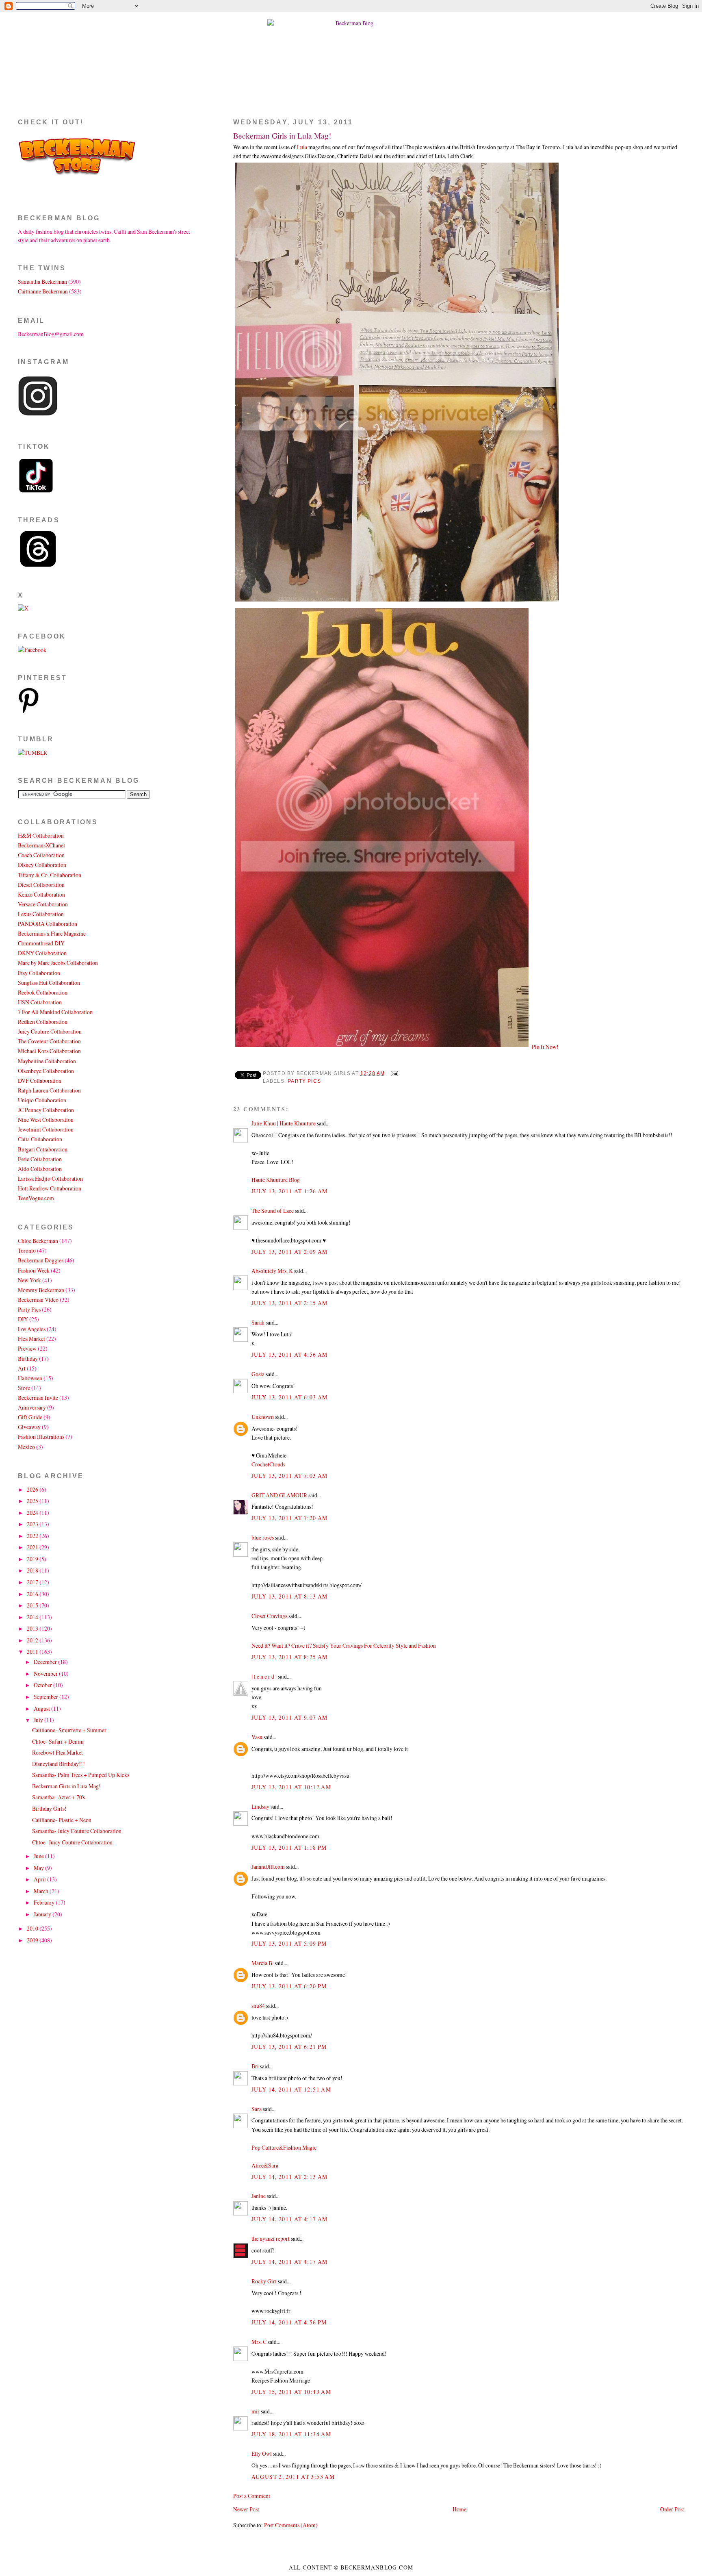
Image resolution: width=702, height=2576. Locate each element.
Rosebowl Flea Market (57, 1752)
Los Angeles (32, 1329)
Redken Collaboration (43, 1022)
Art (22, 1368)
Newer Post (246, 2509)
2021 (33, 1547)
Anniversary (32, 1407)
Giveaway (29, 1427)
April (40, 1879)
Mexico (26, 1447)
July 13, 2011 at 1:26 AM (290, 1191)
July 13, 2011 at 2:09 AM (290, 1252)
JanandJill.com (268, 1867)
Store (24, 1388)
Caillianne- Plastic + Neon (62, 1820)
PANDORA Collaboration (48, 924)
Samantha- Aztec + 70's (58, 1797)
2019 (33, 1559)
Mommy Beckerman (41, 1290)
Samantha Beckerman (42, 281)
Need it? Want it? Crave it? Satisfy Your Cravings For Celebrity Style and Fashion (344, 1645)
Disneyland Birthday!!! (58, 1764)
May (39, 1868)
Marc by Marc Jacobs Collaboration (58, 963)
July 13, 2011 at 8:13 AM (290, 1596)
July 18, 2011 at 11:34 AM (291, 2434)
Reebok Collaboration (43, 992)
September (47, 1697)
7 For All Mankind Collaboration (55, 1012)
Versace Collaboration (43, 904)
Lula (302, 147)
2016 (33, 1594)
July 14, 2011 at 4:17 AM (290, 2219)
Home (459, 2509)
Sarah (258, 1322)
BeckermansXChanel (41, 845)
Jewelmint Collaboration (46, 1129)
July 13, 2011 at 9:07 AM (290, 1717)
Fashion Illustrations (41, 1437)
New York (29, 1280)
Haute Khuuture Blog (276, 1180)
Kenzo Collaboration (41, 894)
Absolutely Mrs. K (272, 1271)
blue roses (263, 1537)
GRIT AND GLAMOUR (279, 1495)
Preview (27, 1348)
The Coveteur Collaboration (49, 1041)
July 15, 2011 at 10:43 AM (291, 2392)
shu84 (258, 2006)
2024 (33, 1513)
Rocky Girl (264, 2281)
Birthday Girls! (49, 1808)
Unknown (263, 1417)
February (45, 1902)
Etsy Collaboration (39, 973)
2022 (33, 1536)
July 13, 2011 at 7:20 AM (290, 1518)
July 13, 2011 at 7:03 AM (290, 1476)
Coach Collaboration (41, 855)
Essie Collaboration (40, 1159)
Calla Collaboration (40, 1139)
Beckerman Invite (38, 1398)
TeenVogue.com (36, 1198)
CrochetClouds (268, 1464)
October (43, 1685)
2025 (33, 1501)
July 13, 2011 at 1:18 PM (289, 1847)
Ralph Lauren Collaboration (49, 1090)
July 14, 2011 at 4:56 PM (289, 2322)
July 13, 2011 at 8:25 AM (290, 1657)
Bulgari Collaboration (43, 1149)
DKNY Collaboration (42, 953)
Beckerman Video (38, 1300)
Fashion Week (34, 1270)
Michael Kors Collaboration (49, 1051)
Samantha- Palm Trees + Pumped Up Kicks (81, 1775)
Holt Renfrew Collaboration (50, 1188)
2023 (33, 1524)
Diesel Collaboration (41, 885)
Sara (257, 2109)
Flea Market (31, 1339)
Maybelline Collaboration (47, 1061)
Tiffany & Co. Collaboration (50, 875)
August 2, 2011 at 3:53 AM (293, 2477)
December (46, 1662)
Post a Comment (252, 2496)
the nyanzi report (271, 2238)
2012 (33, 1640)
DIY (23, 1319)
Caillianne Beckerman (43, 291)
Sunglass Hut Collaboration (49, 983)
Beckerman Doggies (41, 1260)
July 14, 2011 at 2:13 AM (290, 2177)
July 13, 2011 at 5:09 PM (289, 1943)
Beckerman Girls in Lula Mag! (282, 136)
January (43, 1914)
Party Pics (304, 1081)
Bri (255, 2066)
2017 (33, 1582)
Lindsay (260, 1806)
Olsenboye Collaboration (46, 1071)
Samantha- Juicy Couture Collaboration (77, 1831)
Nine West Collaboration (46, 1120)
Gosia (258, 1374)
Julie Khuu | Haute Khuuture (284, 1123)
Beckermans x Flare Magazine (52, 933)
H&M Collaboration (41, 835)
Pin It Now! (545, 1047)
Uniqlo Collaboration (42, 1100)
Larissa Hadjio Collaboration (50, 1178)
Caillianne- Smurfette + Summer (69, 1730)
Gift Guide (30, 1417)
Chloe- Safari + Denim (58, 1741)
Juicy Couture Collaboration (50, 1031)
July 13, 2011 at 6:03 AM (290, 1397)
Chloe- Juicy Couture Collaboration (72, 1842)
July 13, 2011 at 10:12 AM (291, 1787)
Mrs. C (259, 2342)
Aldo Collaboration (40, 1169)
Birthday (28, 1359)
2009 (33, 1940)
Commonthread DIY (41, 943)
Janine (259, 2196)
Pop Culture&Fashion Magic (284, 2147)
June (39, 1856)
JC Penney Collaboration (46, 1110)
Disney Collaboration (42, 865)
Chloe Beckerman (38, 1241)
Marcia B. (262, 1963)
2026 (33, 1489)
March (42, 1891)
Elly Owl (262, 2453)
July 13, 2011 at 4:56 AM (290, 1354)
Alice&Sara (265, 2165)
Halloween (30, 1378)
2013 (33, 1628)
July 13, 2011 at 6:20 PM (289, 1986)
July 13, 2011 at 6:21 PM (289, 2047)
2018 (33, 1570)
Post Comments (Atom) (291, 2525)
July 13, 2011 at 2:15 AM (290, 1303)
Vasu (257, 1737)
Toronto (27, 1250)
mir (256, 2411)
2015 (33, 1605)
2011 (33, 1652)
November (46, 1674)
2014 (33, 1617)
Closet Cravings (269, 1616)
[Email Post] (393, 1073)
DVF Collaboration (40, 1081)
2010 (33, 1928)
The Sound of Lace (273, 1211)
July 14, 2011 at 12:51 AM (291, 2089)
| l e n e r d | (264, 1676)
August (42, 1708)
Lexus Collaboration (41, 914)
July (39, 1720)
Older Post (672, 2509)
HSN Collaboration (40, 1002)
